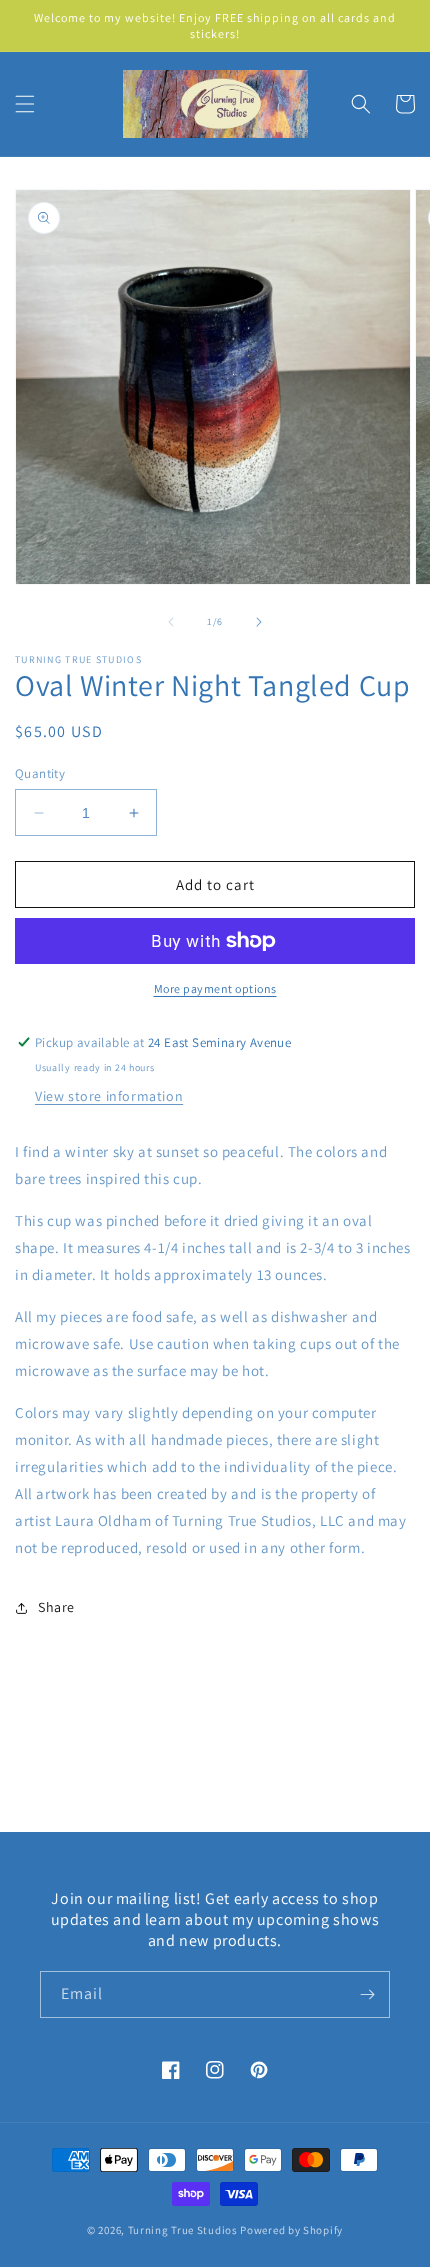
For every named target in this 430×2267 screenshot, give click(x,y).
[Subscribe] (367, 1994)
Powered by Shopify (291, 2230)
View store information (109, 1096)
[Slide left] (171, 622)
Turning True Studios (183, 2230)
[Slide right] (259, 622)
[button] (25, 104)
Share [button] (56, 1607)
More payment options (215, 988)
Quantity (40, 773)
